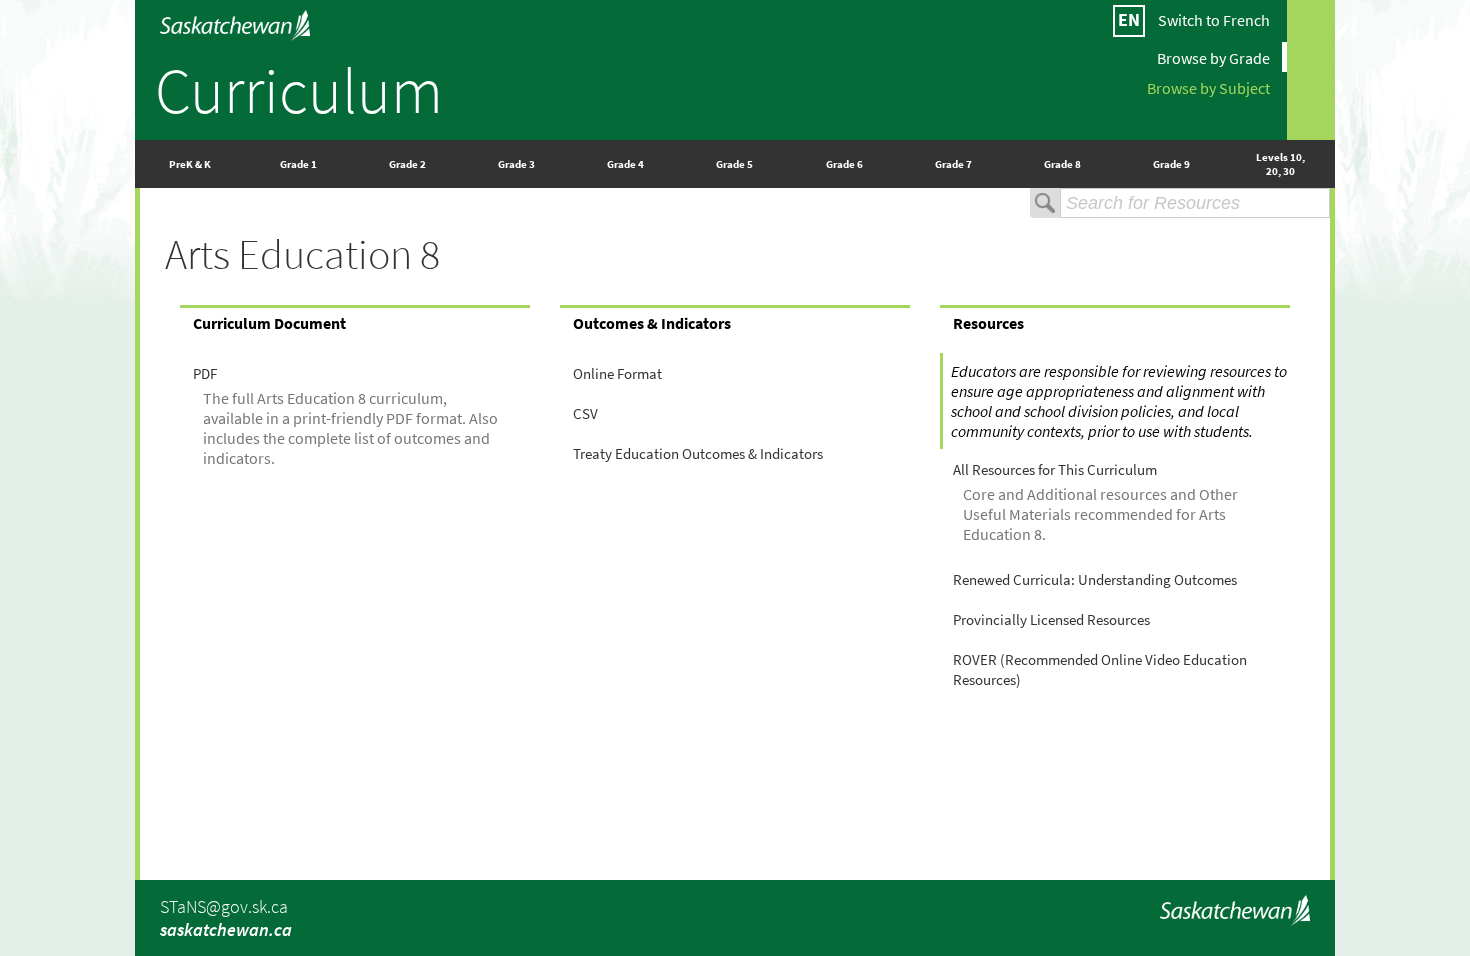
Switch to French (1214, 20)
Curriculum (299, 90)
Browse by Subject (1208, 87)
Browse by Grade (1213, 57)
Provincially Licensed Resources (1051, 620)
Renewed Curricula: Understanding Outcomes (1095, 580)
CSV (585, 414)
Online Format (617, 374)
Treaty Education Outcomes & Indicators (698, 454)
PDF (205, 374)
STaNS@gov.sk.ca (224, 906)
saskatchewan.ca (226, 929)
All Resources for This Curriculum (1055, 470)
